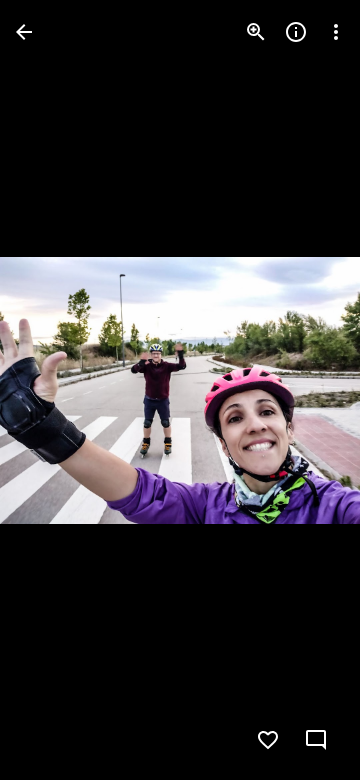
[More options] (336, 32)
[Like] (268, 740)
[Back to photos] (24, 32)
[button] (56, 390)
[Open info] (296, 32)
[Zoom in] (256, 32)
